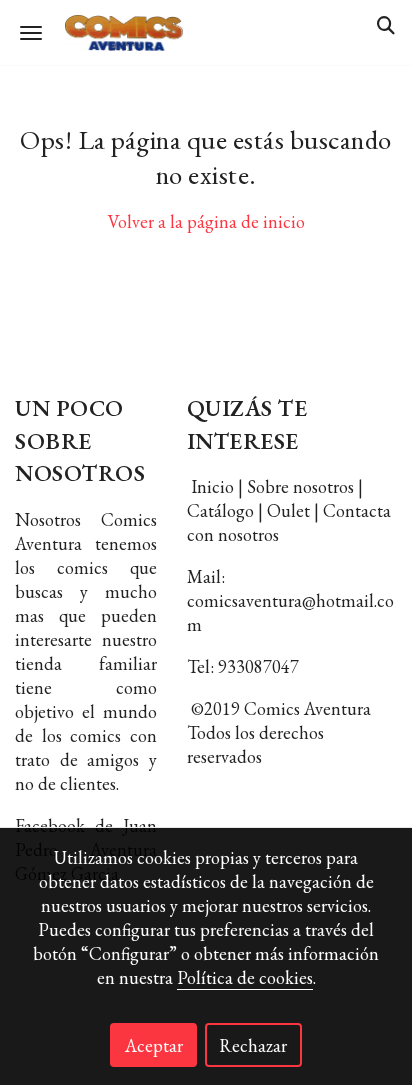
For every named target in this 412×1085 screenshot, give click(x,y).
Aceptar (154, 1045)
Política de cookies (245, 977)
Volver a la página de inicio (206, 221)
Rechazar (253, 1045)
